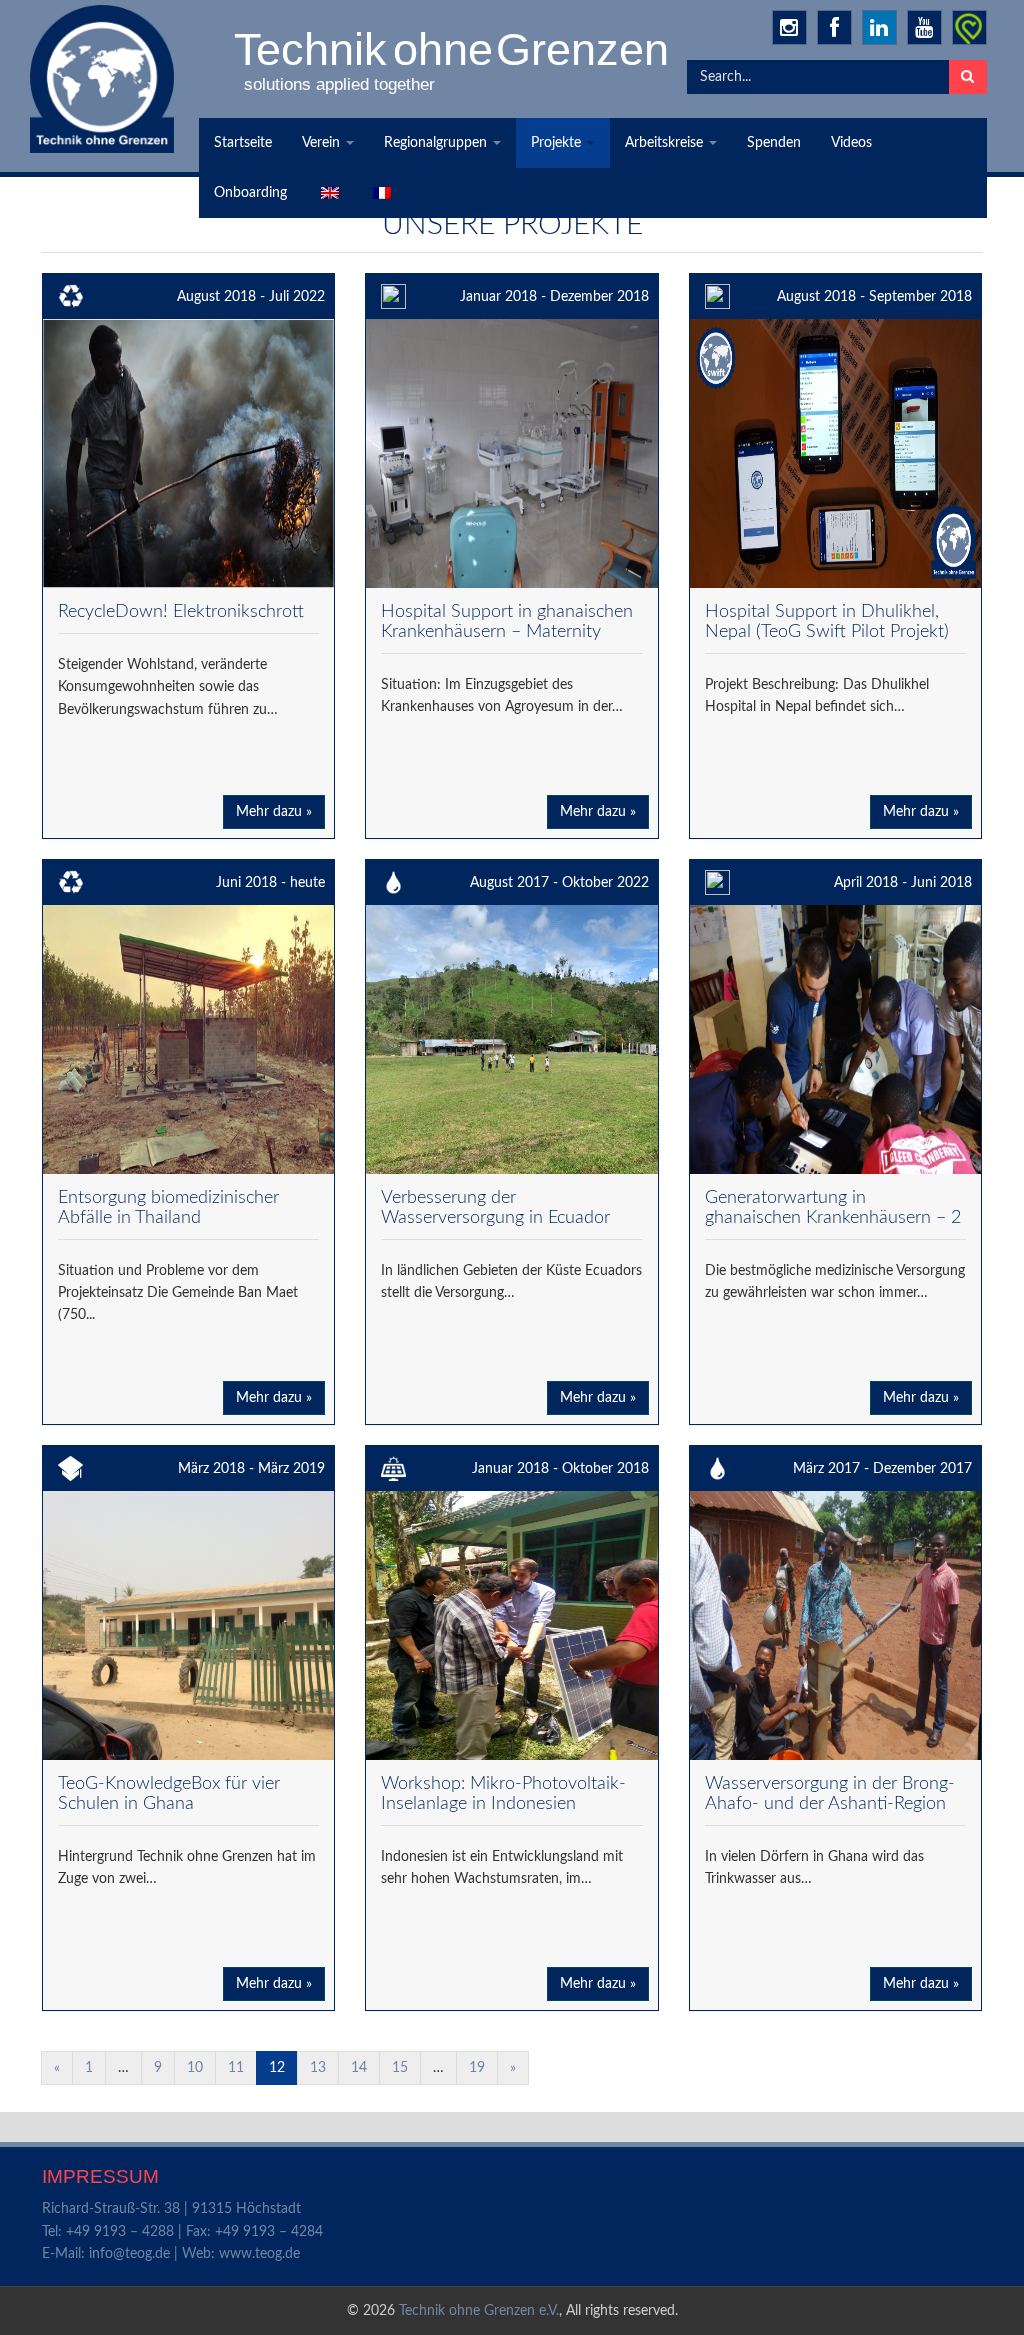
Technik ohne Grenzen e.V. (479, 2311)
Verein (323, 143)
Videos (851, 143)
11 (236, 2068)
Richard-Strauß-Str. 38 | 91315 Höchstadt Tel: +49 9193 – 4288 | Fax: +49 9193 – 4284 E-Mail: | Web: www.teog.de (182, 2231)
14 (359, 2068)
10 (195, 2068)
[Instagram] (789, 27)
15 (400, 2068)
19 (477, 2068)
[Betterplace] (969, 27)
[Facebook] (834, 27)
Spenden (774, 143)
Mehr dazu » (274, 812)
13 (318, 2068)
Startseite (243, 143)
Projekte (558, 143)
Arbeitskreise (666, 143)
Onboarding (250, 193)
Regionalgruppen (437, 143)
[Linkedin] (879, 27)
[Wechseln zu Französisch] (380, 193)
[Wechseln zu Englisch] (328, 193)
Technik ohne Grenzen (453, 49)
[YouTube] (924, 27)
